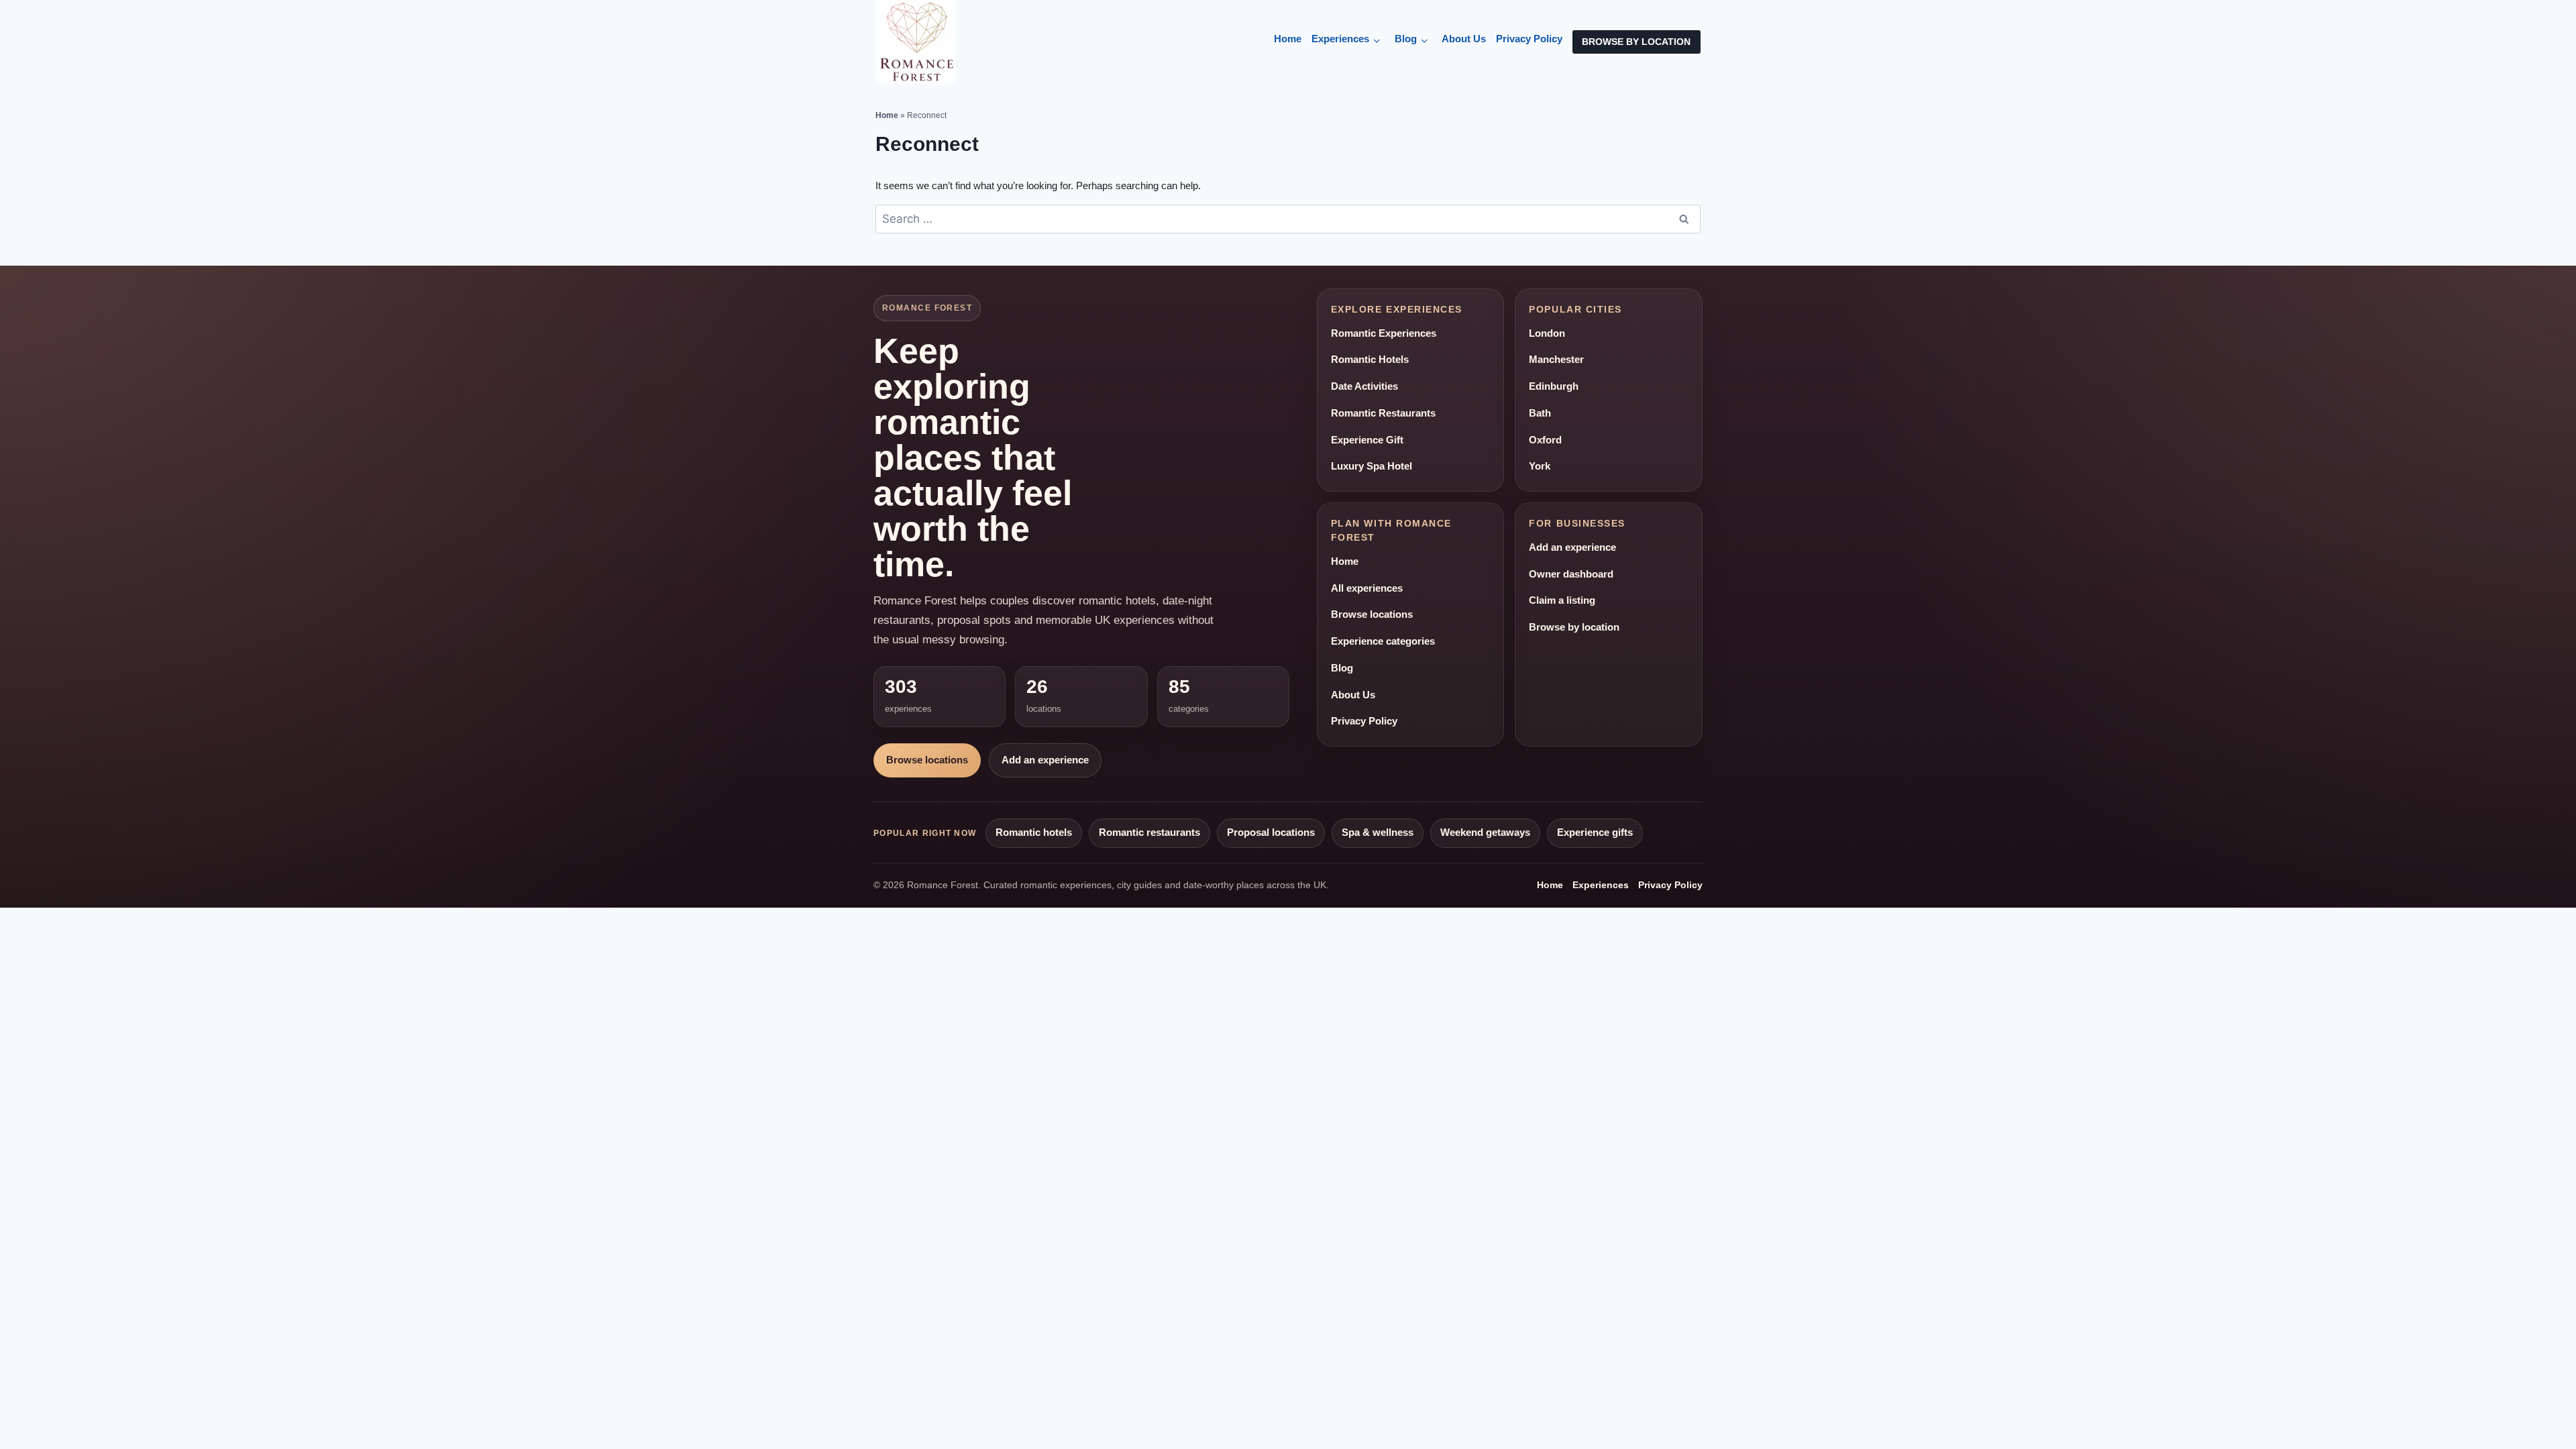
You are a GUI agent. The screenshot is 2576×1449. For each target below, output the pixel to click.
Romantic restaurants (1149, 833)
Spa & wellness (1378, 833)
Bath (1540, 413)
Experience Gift (1367, 440)
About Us (1464, 39)
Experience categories (1383, 641)
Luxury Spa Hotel (1372, 466)
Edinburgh (1554, 386)
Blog (1406, 39)
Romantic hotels (1034, 833)
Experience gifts (1595, 833)
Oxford (1545, 440)
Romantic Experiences (1384, 333)
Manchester (1556, 360)
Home (1288, 39)
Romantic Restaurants (1383, 413)
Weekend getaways (1485, 833)
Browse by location (1574, 627)
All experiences (1367, 588)
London (1547, 333)
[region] (174, 1352)
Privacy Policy (1529, 39)
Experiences (1340, 39)
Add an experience (1045, 760)
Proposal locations (1271, 833)
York (1540, 466)
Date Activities (1364, 386)
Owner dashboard (1571, 574)
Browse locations (927, 760)
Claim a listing (1562, 600)
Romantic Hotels (1370, 360)
